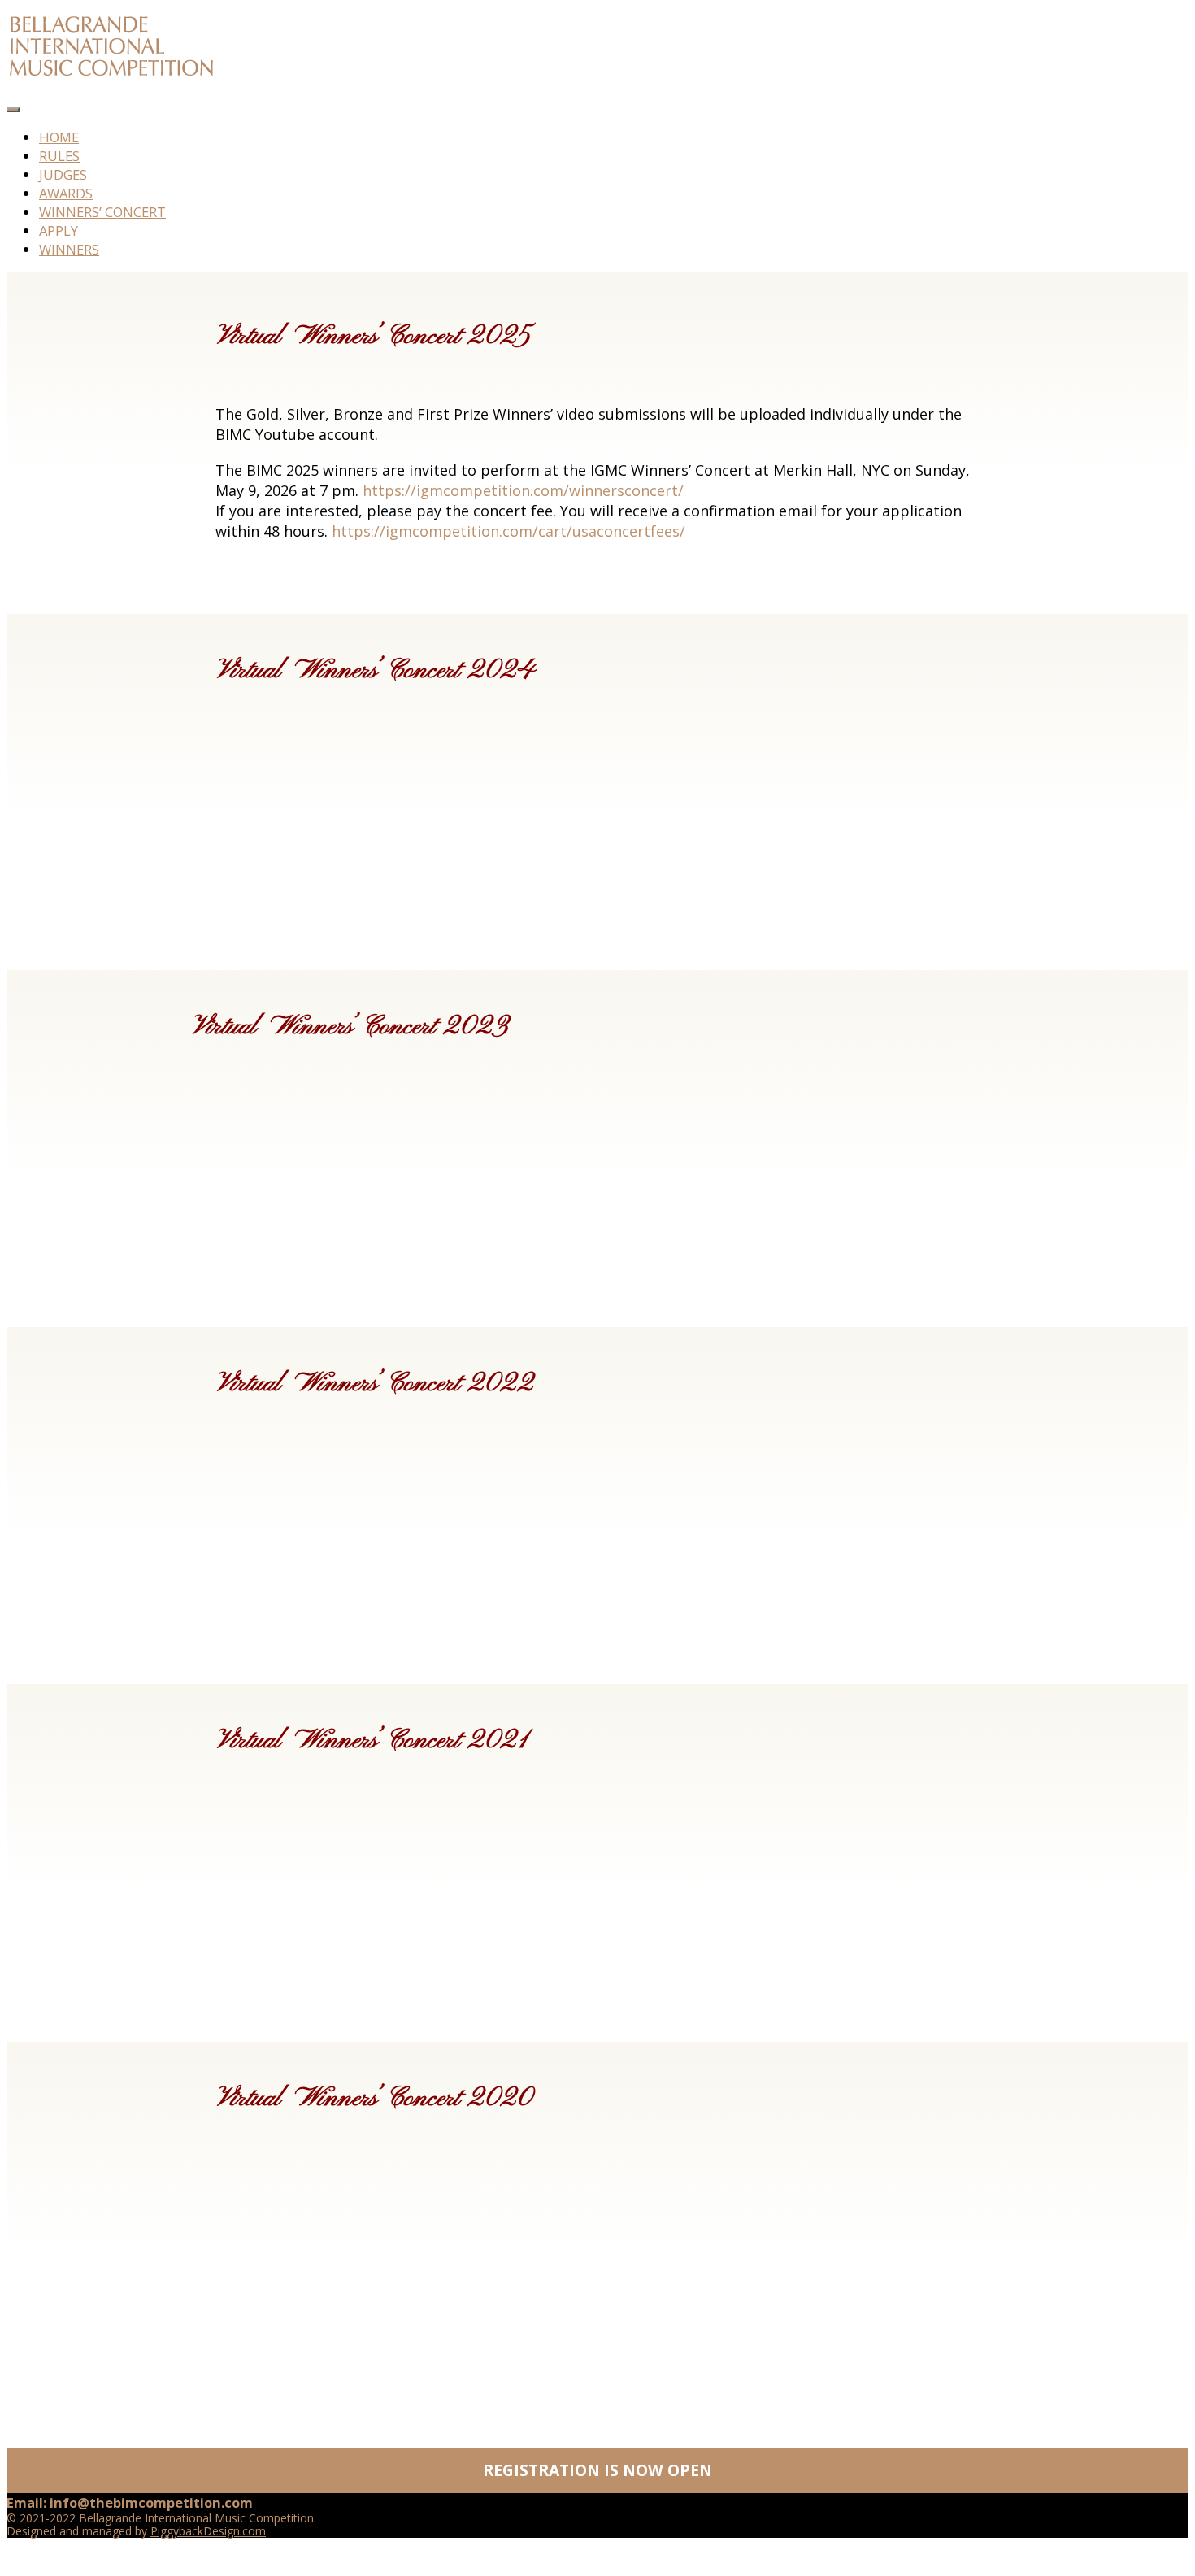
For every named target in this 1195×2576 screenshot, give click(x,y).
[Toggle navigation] (13, 110)
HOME (59, 137)
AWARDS (66, 193)
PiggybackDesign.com (208, 2531)
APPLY (59, 231)
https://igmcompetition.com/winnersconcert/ (523, 490)
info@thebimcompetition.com (151, 2502)
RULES (59, 156)
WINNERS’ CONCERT (102, 212)
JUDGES (63, 174)
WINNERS (69, 249)
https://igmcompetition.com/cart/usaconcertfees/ (508, 531)
